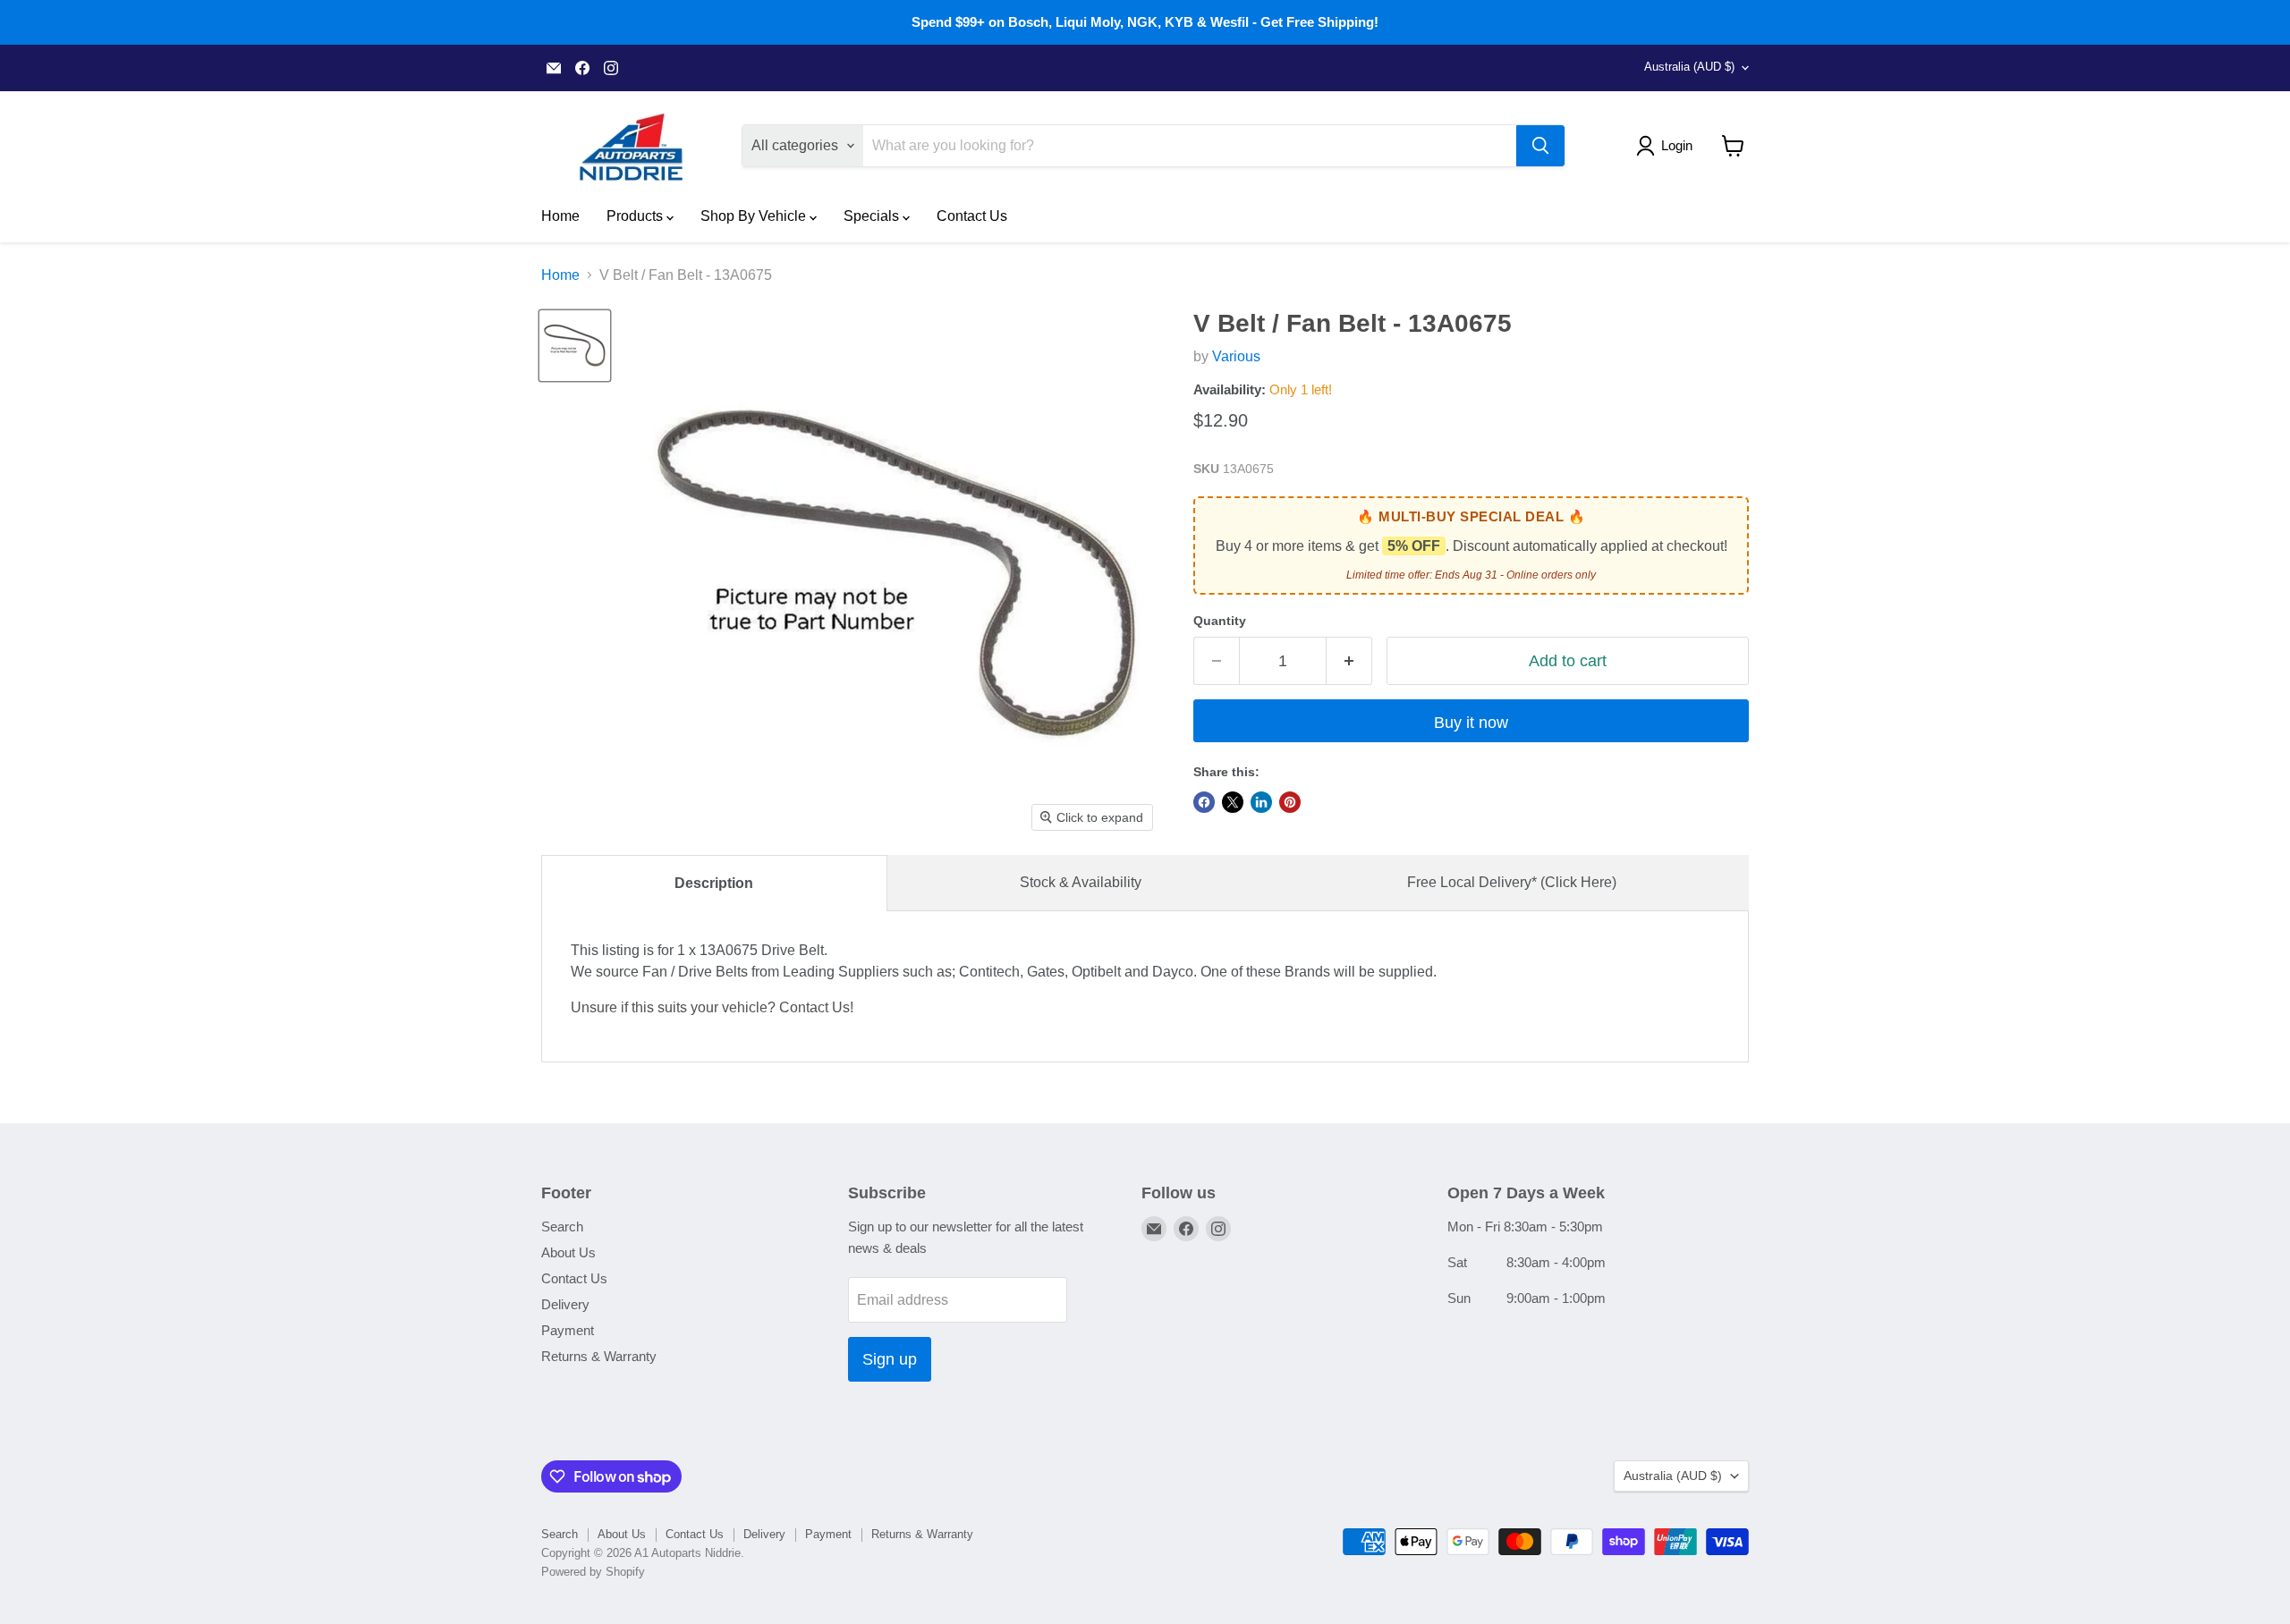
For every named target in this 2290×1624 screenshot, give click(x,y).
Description (714, 883)
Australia (1689, 67)
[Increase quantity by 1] (1349, 661)
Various (1236, 356)
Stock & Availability (1081, 882)
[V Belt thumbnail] (575, 346)
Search (562, 1226)
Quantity (1220, 621)
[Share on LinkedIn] (1261, 802)
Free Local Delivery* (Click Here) (1512, 882)
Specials (873, 216)
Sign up (890, 1359)
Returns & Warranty (599, 1356)
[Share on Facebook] (1204, 802)
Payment (568, 1330)
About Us (568, 1252)
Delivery (565, 1304)
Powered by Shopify (593, 1572)
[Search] (1540, 146)
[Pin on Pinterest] (1290, 802)
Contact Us (972, 216)
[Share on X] (1233, 802)
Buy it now (1471, 723)
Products (636, 216)
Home (560, 216)
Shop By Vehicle (755, 216)
